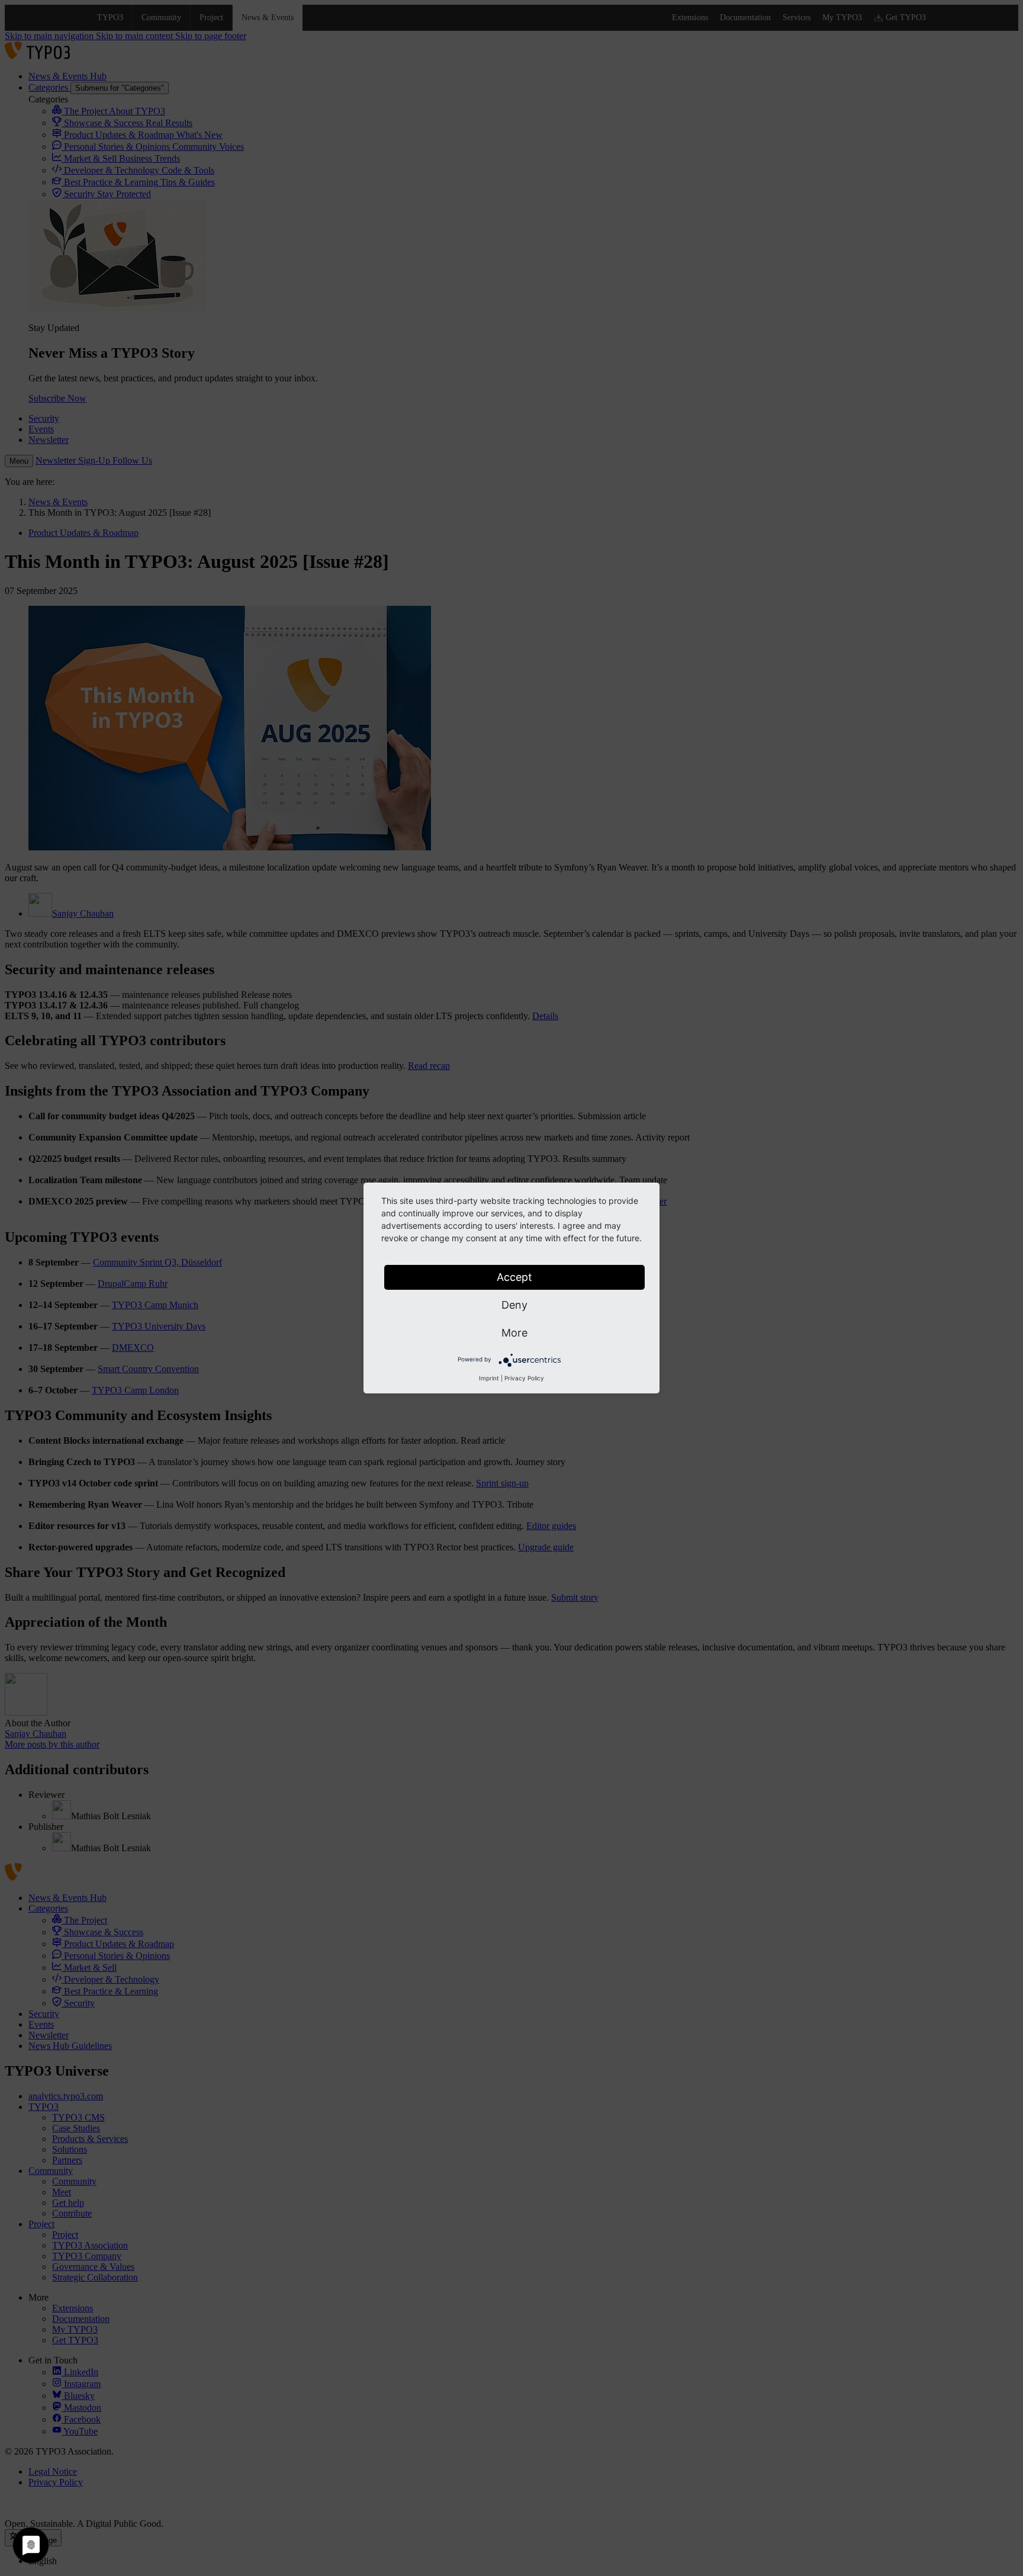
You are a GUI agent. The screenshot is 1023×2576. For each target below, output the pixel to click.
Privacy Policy (524, 1378)
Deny (514, 1305)
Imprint (489, 1378)
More (514, 1333)
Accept (514, 1277)
